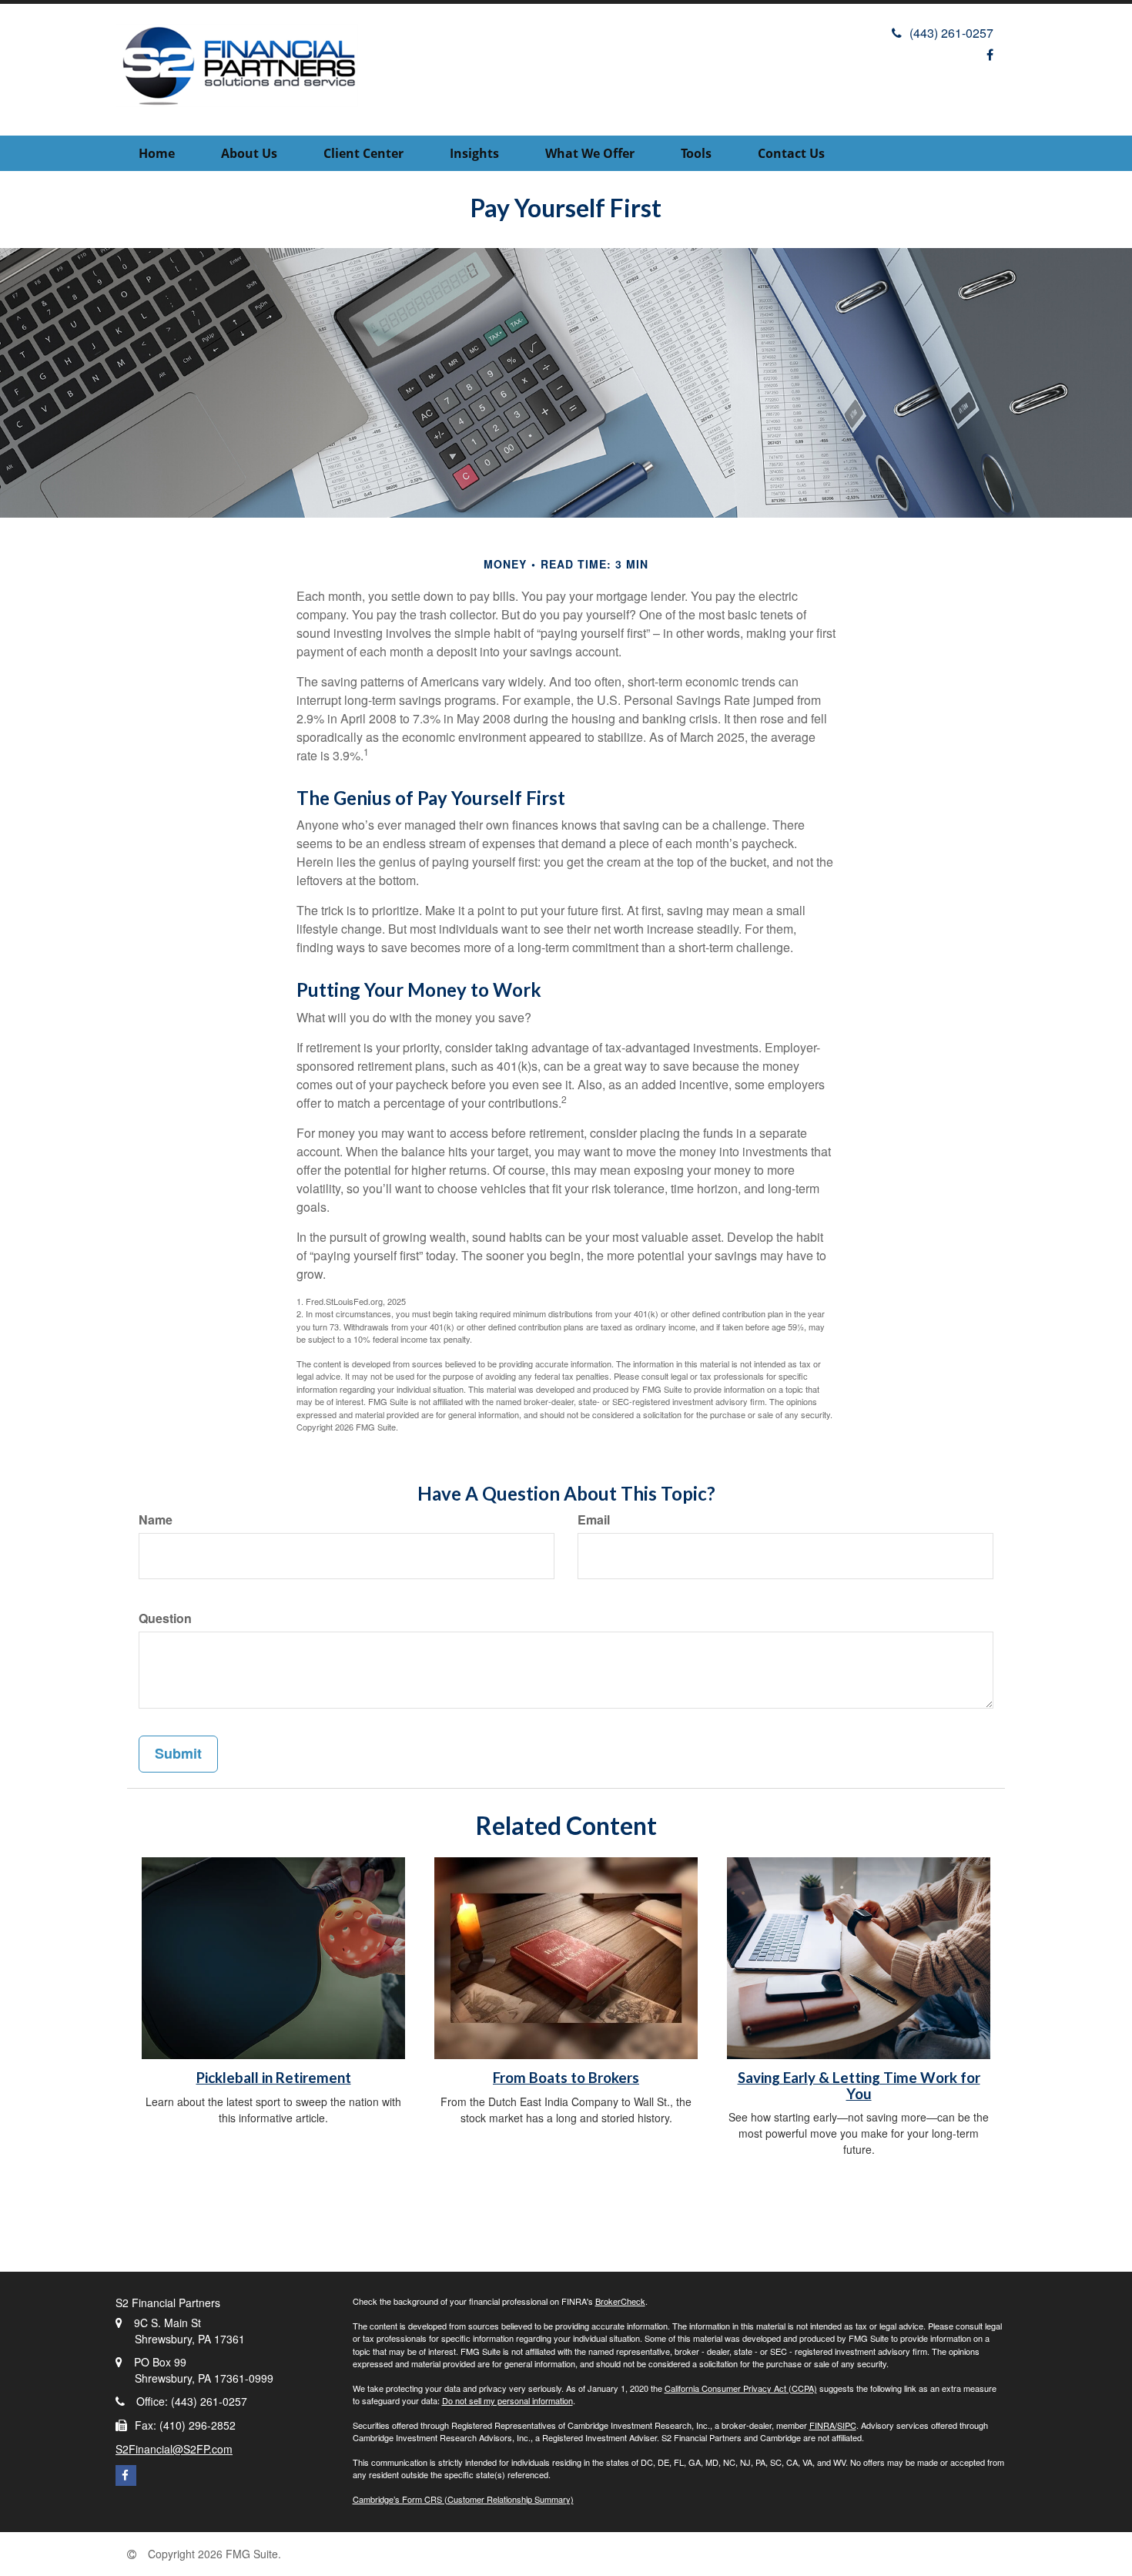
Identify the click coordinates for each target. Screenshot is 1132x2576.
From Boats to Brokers (566, 2078)
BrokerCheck (620, 2301)
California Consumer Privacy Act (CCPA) (741, 2388)
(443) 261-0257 (951, 33)
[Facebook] (990, 54)
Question (165, 1618)
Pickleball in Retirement (274, 2078)
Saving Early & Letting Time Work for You (859, 2086)
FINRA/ (823, 2425)
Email (594, 1520)
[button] (249, 153)
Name (156, 1520)
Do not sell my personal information (507, 2400)
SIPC (847, 2425)
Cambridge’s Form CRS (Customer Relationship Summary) (463, 2499)
